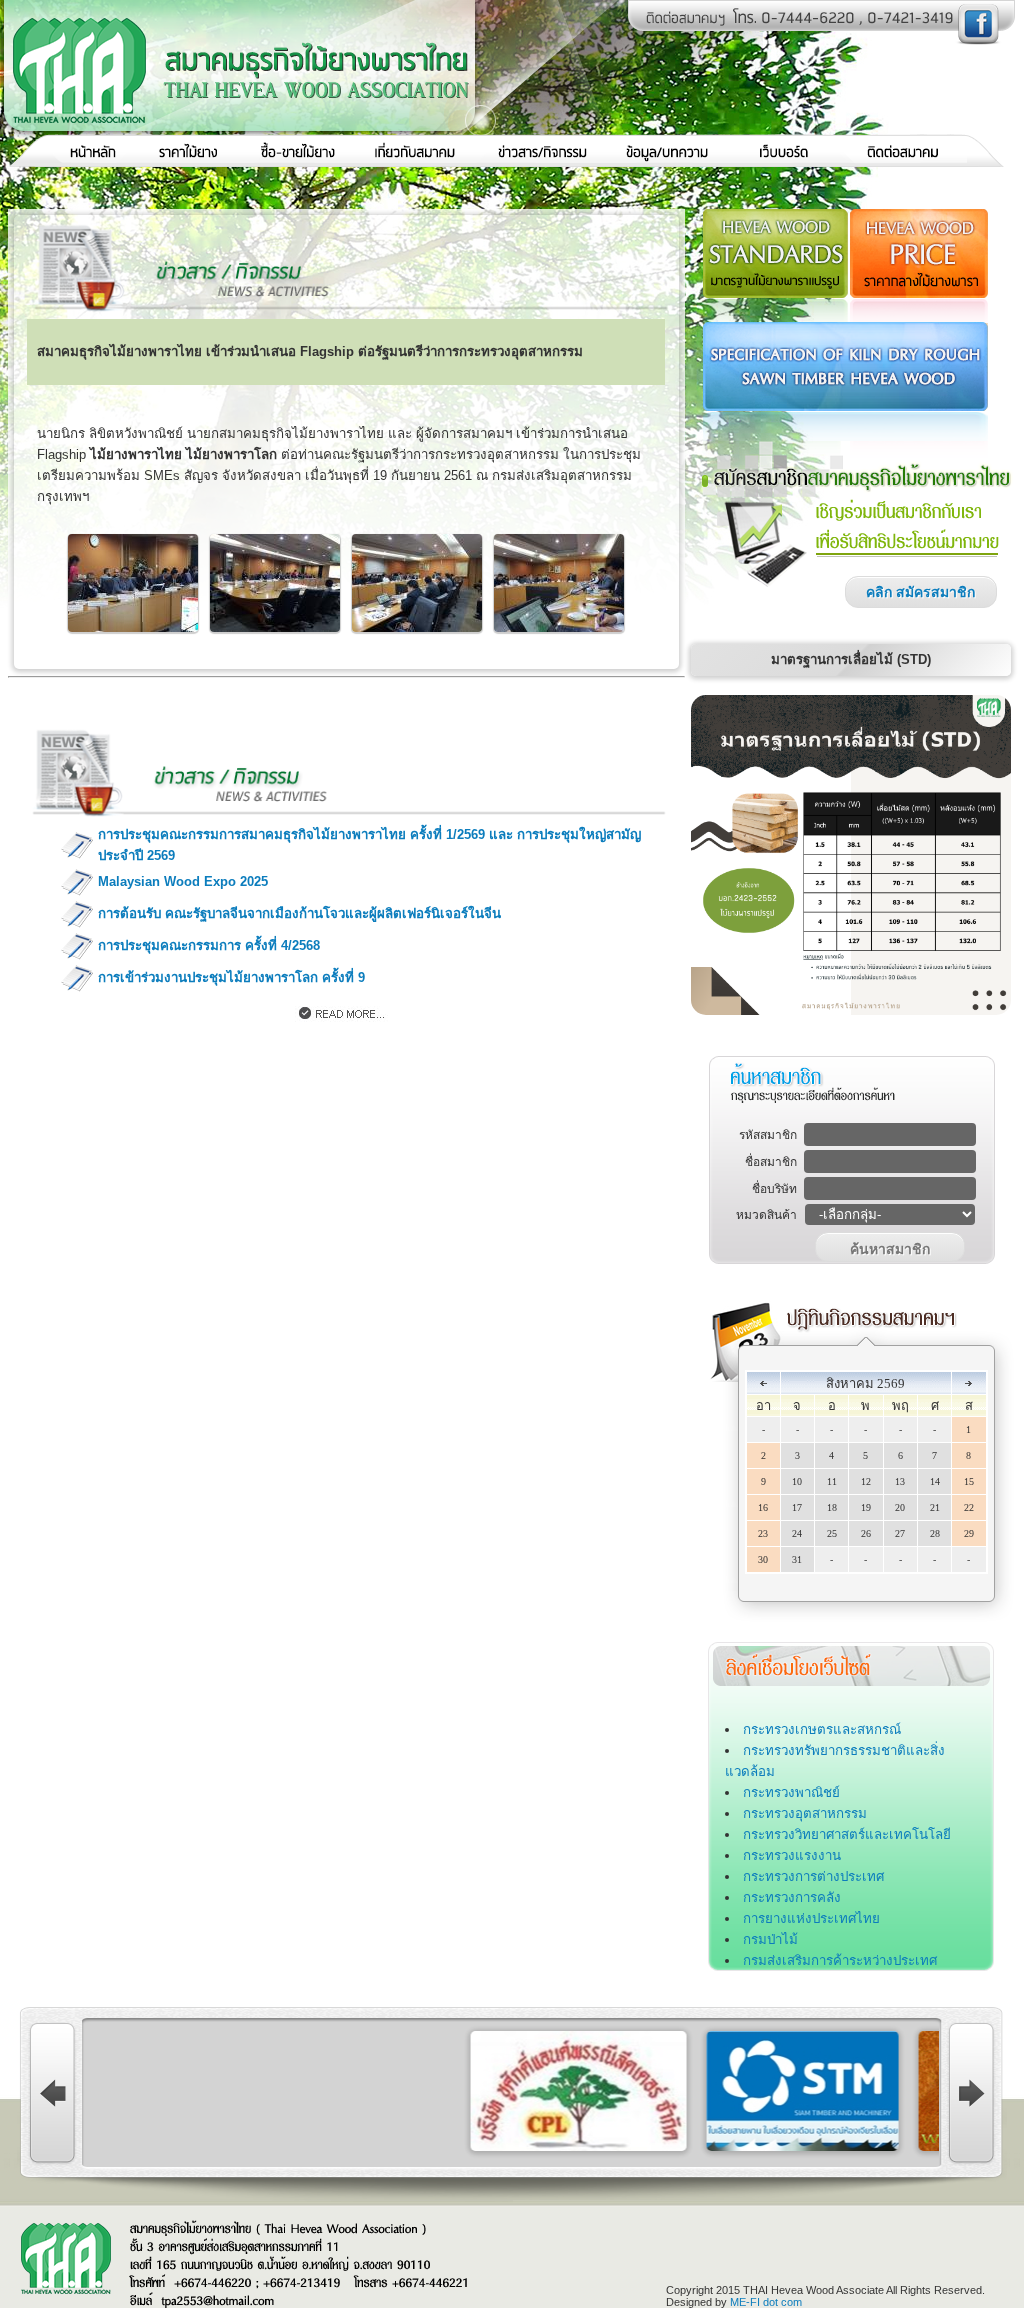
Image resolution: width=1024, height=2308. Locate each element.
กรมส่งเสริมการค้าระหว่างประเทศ (840, 1960)
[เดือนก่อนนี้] (763, 1383)
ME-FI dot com (766, 2302)
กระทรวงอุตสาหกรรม (805, 1813)
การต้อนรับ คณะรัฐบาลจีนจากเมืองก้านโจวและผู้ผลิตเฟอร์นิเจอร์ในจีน (299, 913)
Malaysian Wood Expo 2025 (183, 881)
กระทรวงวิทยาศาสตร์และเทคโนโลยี (847, 1834)
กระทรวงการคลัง (792, 1897)
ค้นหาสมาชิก (890, 1249)
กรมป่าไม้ (770, 1939)
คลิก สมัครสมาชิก (920, 592)
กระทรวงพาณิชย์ (791, 1792)
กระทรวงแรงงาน (792, 1855)
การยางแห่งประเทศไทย (811, 1918)
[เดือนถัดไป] (968, 1383)
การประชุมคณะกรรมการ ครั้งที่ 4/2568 (209, 945)
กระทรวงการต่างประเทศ (813, 1876)
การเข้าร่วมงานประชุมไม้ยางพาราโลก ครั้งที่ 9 (231, 977)
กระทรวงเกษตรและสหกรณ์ (822, 1729)
